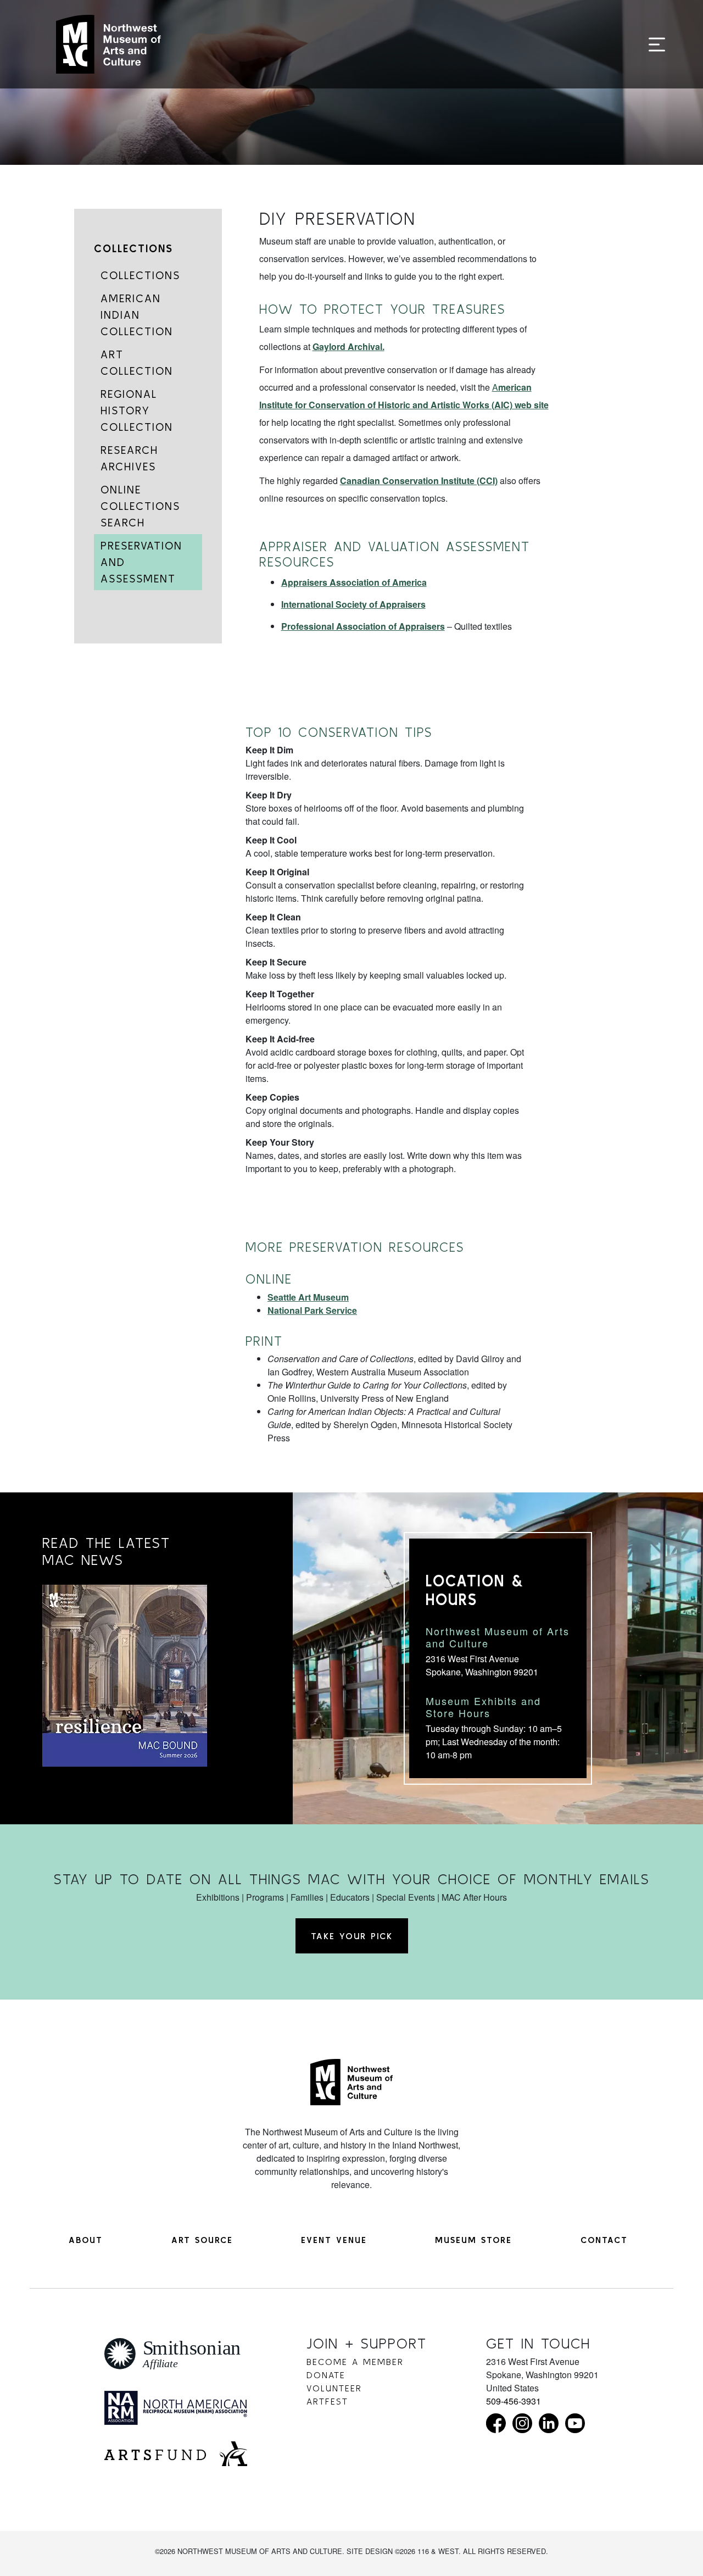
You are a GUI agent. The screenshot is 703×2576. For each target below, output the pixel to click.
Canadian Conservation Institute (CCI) (419, 481)
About (86, 2240)
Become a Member (355, 2362)
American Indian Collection (137, 315)
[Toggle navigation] (657, 45)
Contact (604, 2240)
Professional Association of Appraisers (363, 626)
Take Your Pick (352, 1936)
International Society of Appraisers (353, 604)
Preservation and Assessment (141, 562)
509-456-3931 (514, 2401)
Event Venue (334, 2240)
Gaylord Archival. (348, 346)
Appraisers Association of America (354, 582)
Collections (133, 248)
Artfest (327, 2401)
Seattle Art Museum (308, 1297)
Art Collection (137, 362)
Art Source (202, 2240)
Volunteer (334, 2388)
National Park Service (312, 1310)
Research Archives (129, 458)
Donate (326, 2375)
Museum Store (473, 2240)
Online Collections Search (140, 506)
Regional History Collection (137, 410)
